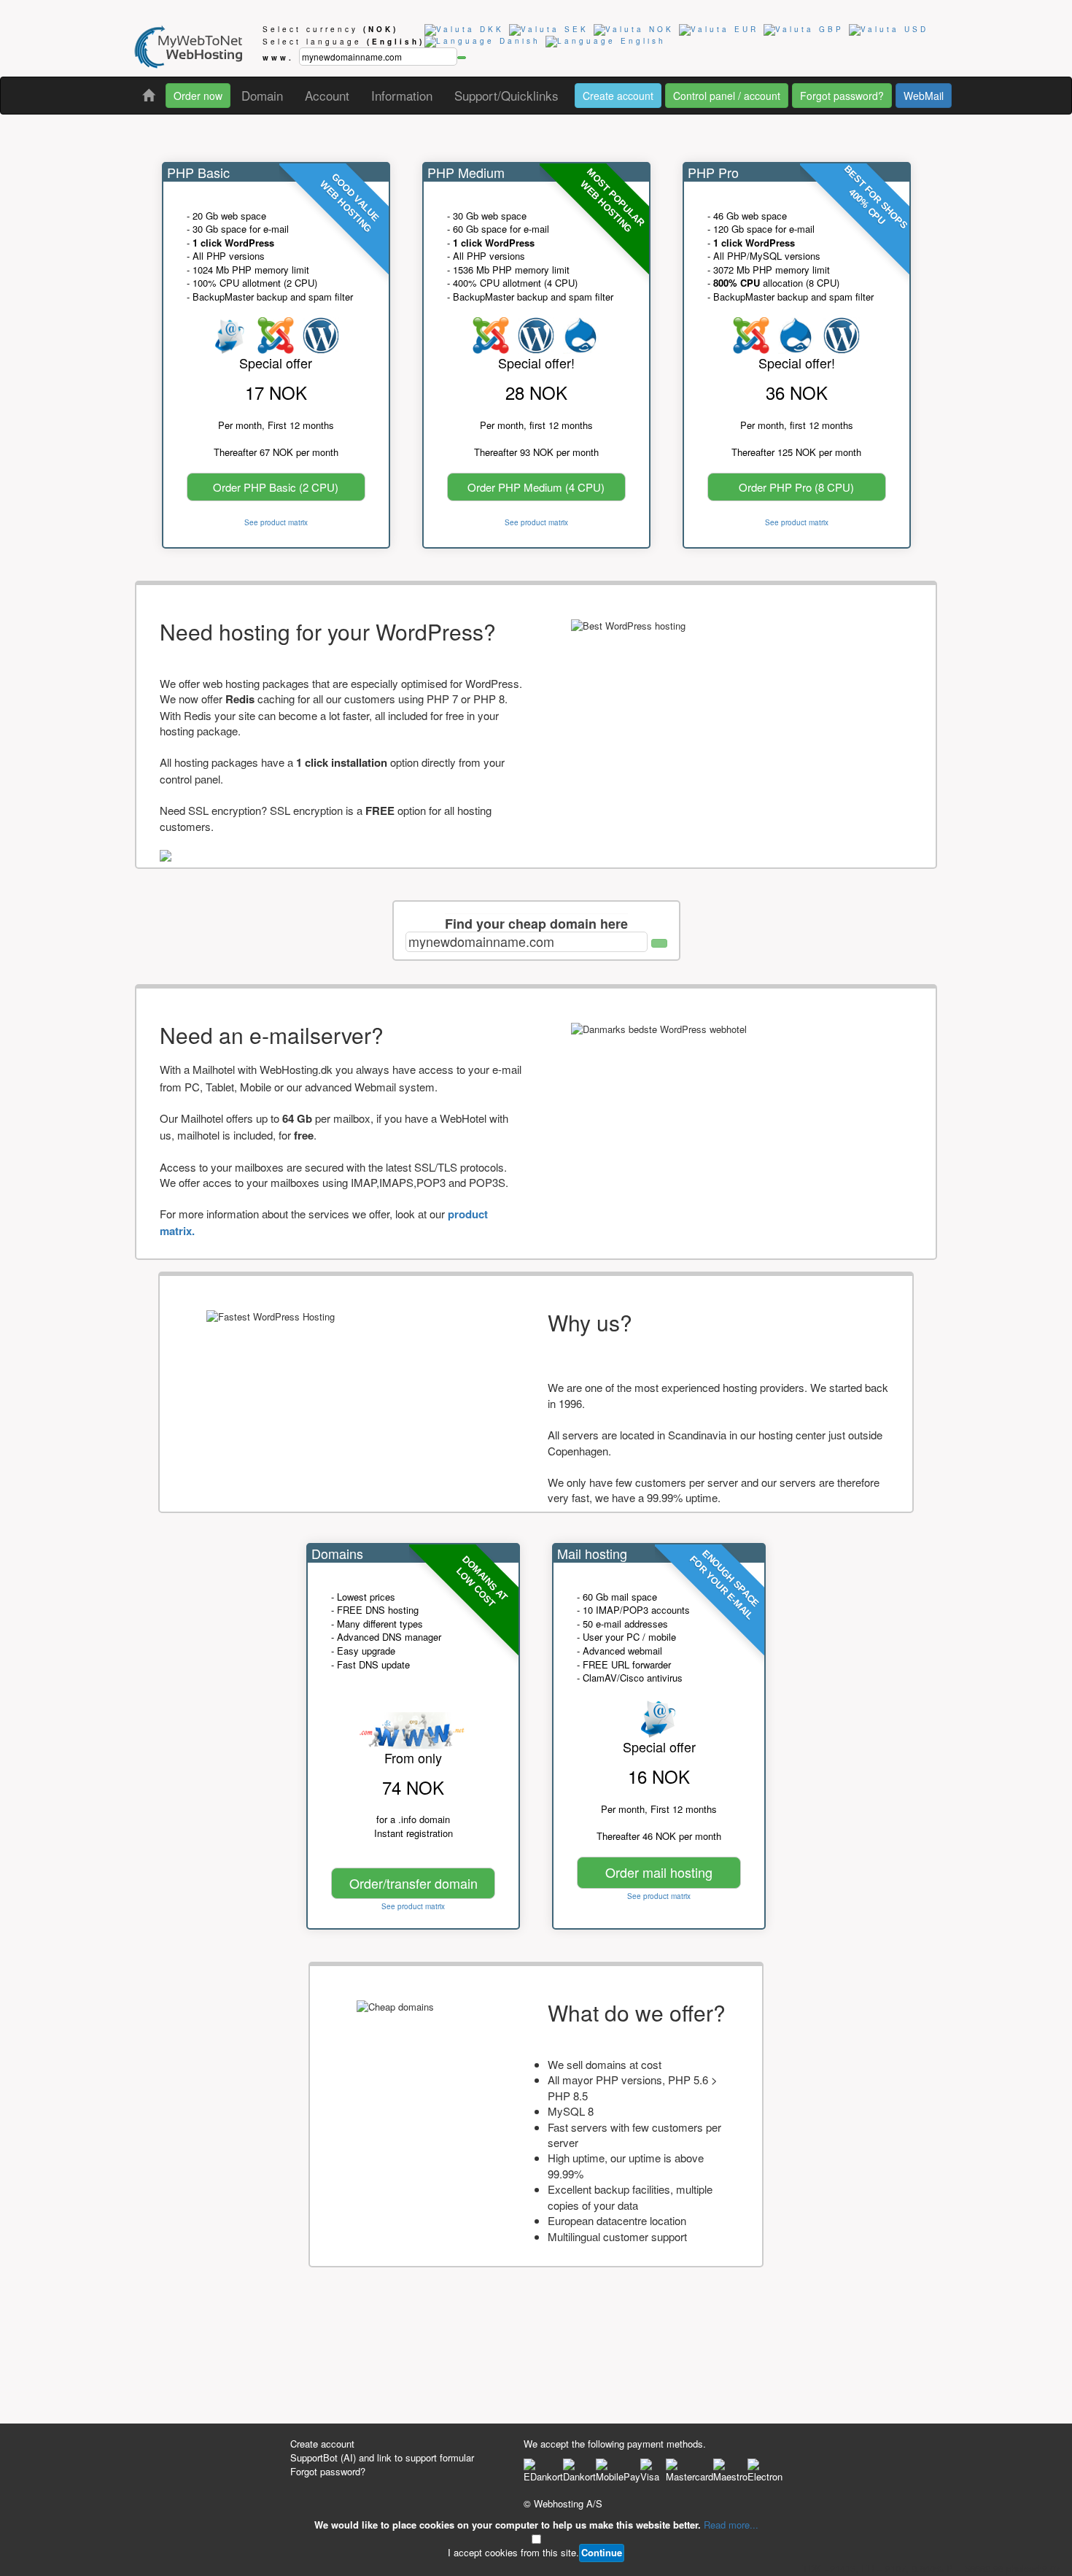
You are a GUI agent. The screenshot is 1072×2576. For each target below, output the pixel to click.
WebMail (924, 96)
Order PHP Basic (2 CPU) (276, 487)
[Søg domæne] (659, 943)
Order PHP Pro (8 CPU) (796, 487)
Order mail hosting (659, 1872)
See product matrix (276, 522)
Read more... (731, 2525)
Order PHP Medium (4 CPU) (536, 487)
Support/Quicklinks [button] (506, 95)
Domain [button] (262, 95)
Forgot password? (842, 96)
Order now (198, 96)
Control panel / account (727, 96)
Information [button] (402, 95)
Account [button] (327, 95)
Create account (618, 96)
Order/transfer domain (413, 1883)
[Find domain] (462, 58)
